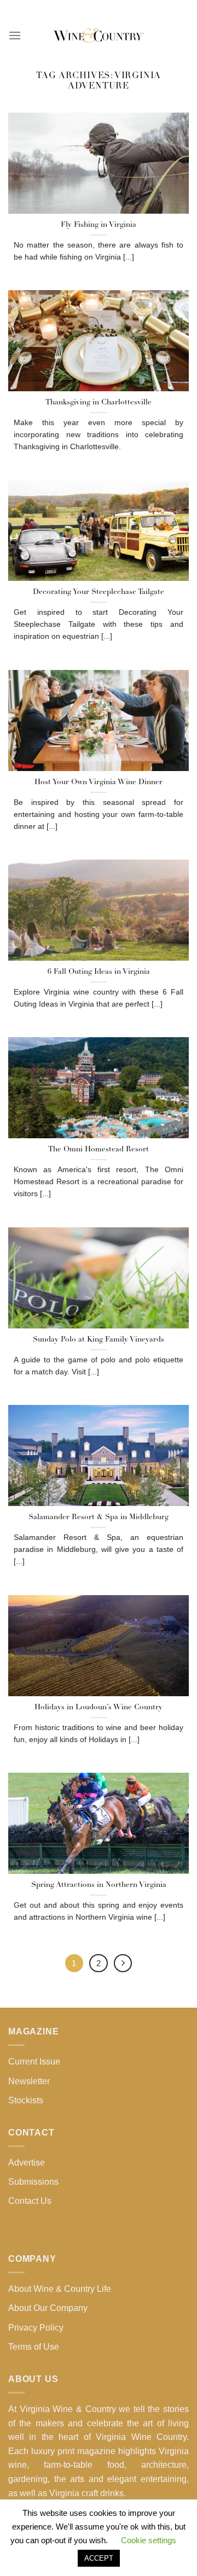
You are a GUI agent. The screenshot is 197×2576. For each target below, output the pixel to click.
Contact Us (30, 2201)
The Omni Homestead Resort (99, 1149)
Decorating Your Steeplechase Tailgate (99, 592)
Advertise (27, 2163)
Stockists (26, 2100)
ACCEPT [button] (99, 2558)
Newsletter (29, 2081)
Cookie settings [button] (149, 2540)
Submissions (33, 2182)
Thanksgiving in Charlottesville (99, 402)
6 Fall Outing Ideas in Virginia (99, 972)
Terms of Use (34, 2347)
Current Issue (34, 2062)
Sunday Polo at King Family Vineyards (99, 1340)
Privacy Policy (36, 2328)
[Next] (123, 1963)
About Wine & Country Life (60, 2289)
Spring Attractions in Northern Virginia (99, 1885)
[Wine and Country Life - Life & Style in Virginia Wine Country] (99, 36)
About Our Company (48, 2308)
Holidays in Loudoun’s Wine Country (99, 1707)
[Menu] (15, 35)
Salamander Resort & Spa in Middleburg (99, 1517)
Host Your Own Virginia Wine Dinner (99, 782)
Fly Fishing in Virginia (99, 225)
